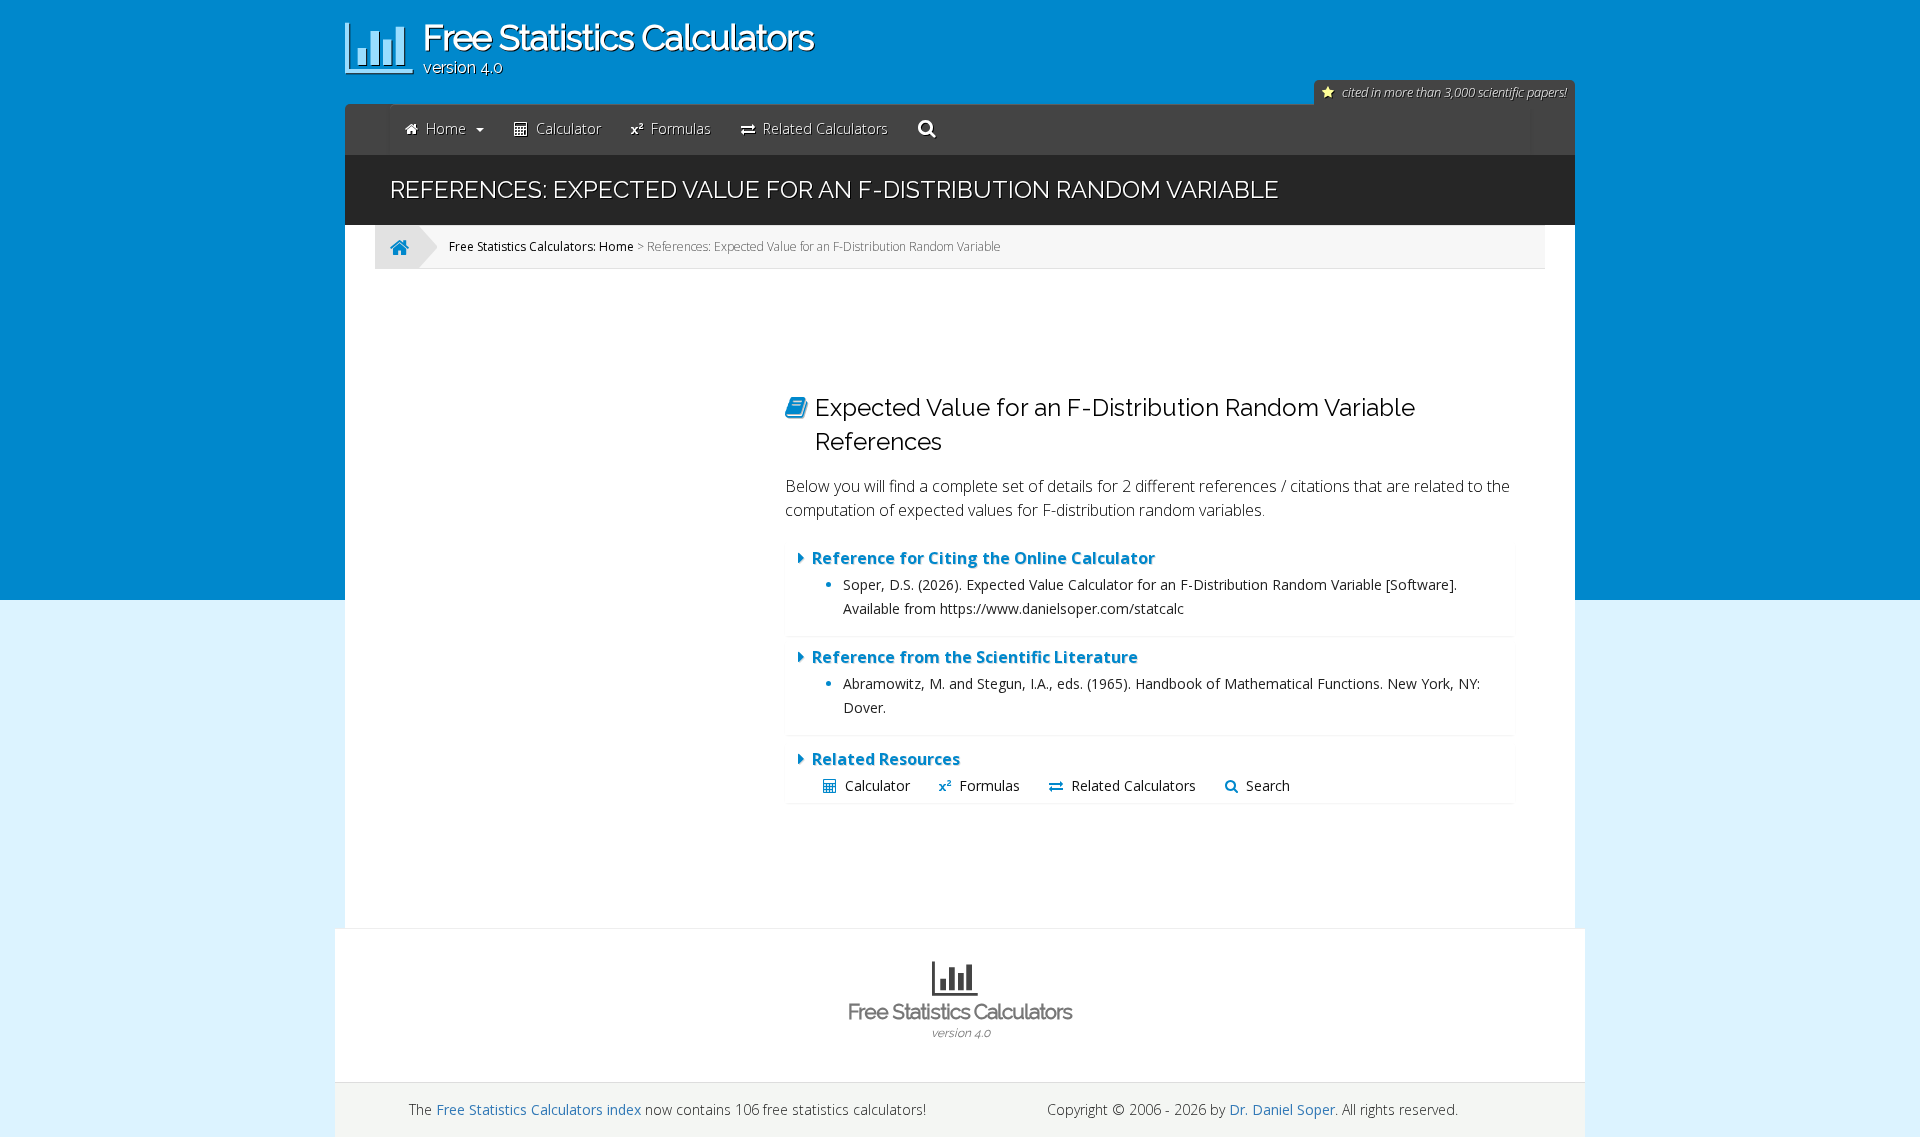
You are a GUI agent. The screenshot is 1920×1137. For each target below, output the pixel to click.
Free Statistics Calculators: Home (541, 246)
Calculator (877, 785)
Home (446, 128)
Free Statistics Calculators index (538, 1109)
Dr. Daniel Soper (1282, 1109)
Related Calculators (1133, 785)
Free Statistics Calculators (960, 1019)
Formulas (989, 785)
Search (1268, 785)
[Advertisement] (605, 584)
